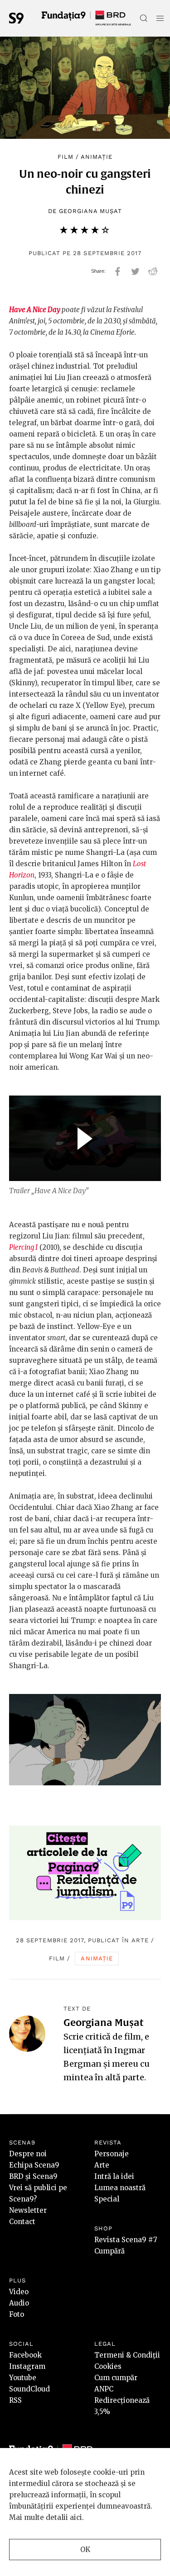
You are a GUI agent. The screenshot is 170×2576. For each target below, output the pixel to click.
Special (107, 2199)
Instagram (27, 2366)
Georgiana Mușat (91, 211)
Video (19, 2292)
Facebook (25, 2355)
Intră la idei (114, 2176)
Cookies (108, 2366)
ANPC (104, 2389)
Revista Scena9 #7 (126, 2240)
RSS (15, 2400)
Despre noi (28, 2154)
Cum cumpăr (116, 2378)
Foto (17, 2314)
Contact (22, 2222)
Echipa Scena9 (34, 2165)
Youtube (23, 2378)
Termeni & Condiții (127, 2355)
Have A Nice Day (35, 310)
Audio (19, 2303)
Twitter (135, 271)
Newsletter (28, 2210)
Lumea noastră (120, 2188)
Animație (97, 157)
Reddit (153, 271)
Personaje (112, 2154)
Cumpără (109, 2251)
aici (76, 2517)
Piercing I (23, 1247)
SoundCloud (29, 2389)
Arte (140, 1940)
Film (66, 157)
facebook (118, 271)
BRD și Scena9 (33, 2176)
